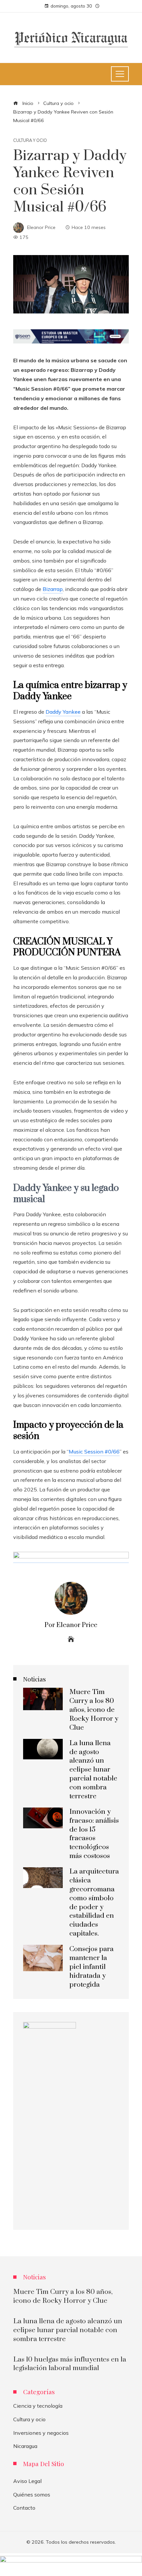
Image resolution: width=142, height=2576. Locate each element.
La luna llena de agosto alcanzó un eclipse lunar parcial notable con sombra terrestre (93, 1770)
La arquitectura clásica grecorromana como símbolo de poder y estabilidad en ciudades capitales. (94, 1903)
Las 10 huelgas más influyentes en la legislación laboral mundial (70, 2364)
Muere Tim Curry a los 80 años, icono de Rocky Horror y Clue (94, 1710)
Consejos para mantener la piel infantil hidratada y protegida (91, 1967)
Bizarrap (53, 589)
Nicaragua (25, 2446)
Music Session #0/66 (94, 1451)
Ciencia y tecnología (38, 2406)
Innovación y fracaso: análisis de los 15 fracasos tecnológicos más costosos (94, 1834)
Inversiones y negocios (41, 2433)
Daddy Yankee (63, 712)
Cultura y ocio (30, 140)
